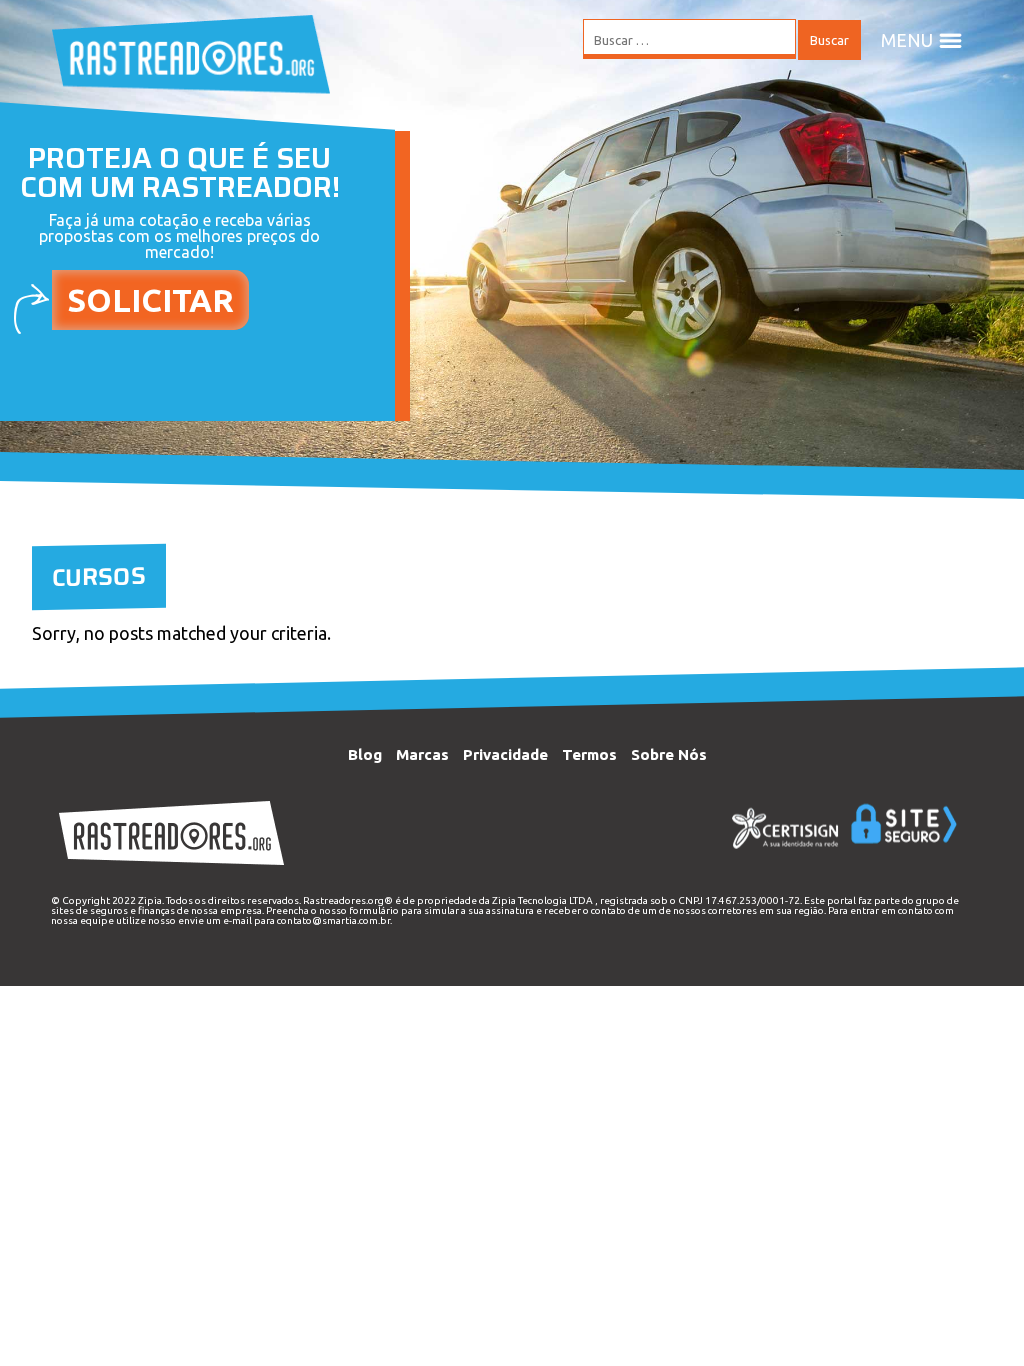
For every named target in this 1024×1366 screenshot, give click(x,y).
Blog (365, 754)
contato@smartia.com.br (333, 920)
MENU (907, 40)
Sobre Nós (669, 754)
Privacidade (505, 754)
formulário (374, 910)
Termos (589, 754)
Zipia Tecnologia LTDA (542, 900)
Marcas (422, 754)
